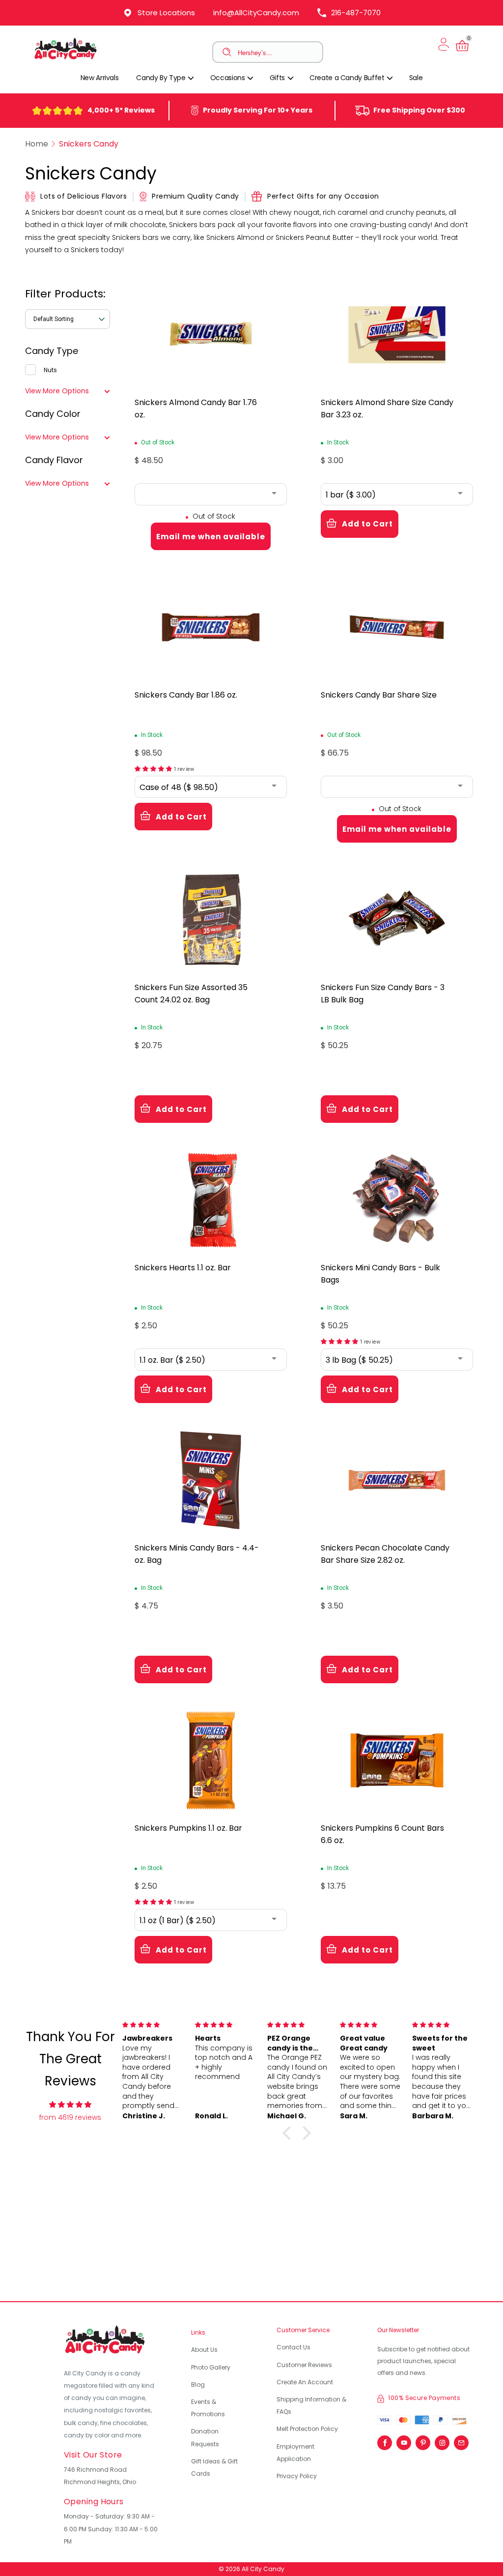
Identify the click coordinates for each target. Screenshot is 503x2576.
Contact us (293, 2347)
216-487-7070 (356, 13)
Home (37, 144)
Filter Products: (65, 294)
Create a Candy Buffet (348, 78)
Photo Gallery (211, 2367)
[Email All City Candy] (461, 2440)
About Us (204, 2350)
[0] (462, 51)
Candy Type (52, 351)
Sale (416, 78)
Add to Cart (367, 524)
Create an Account (305, 2382)
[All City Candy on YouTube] (404, 2440)
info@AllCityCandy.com (256, 13)
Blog (198, 2385)
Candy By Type (162, 78)
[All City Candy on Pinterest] (423, 2440)
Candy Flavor (54, 460)
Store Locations (166, 13)
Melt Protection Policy (307, 2429)
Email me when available (211, 537)
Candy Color (53, 414)
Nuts (50, 370)
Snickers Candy (89, 144)
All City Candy (263, 2569)
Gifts (278, 78)
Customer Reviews (304, 2365)
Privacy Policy (297, 2476)
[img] (70, 2105)
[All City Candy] (66, 59)
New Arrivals (100, 78)
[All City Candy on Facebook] (385, 2440)
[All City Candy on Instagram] (442, 2440)
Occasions (228, 78)
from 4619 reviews (70, 2117)
